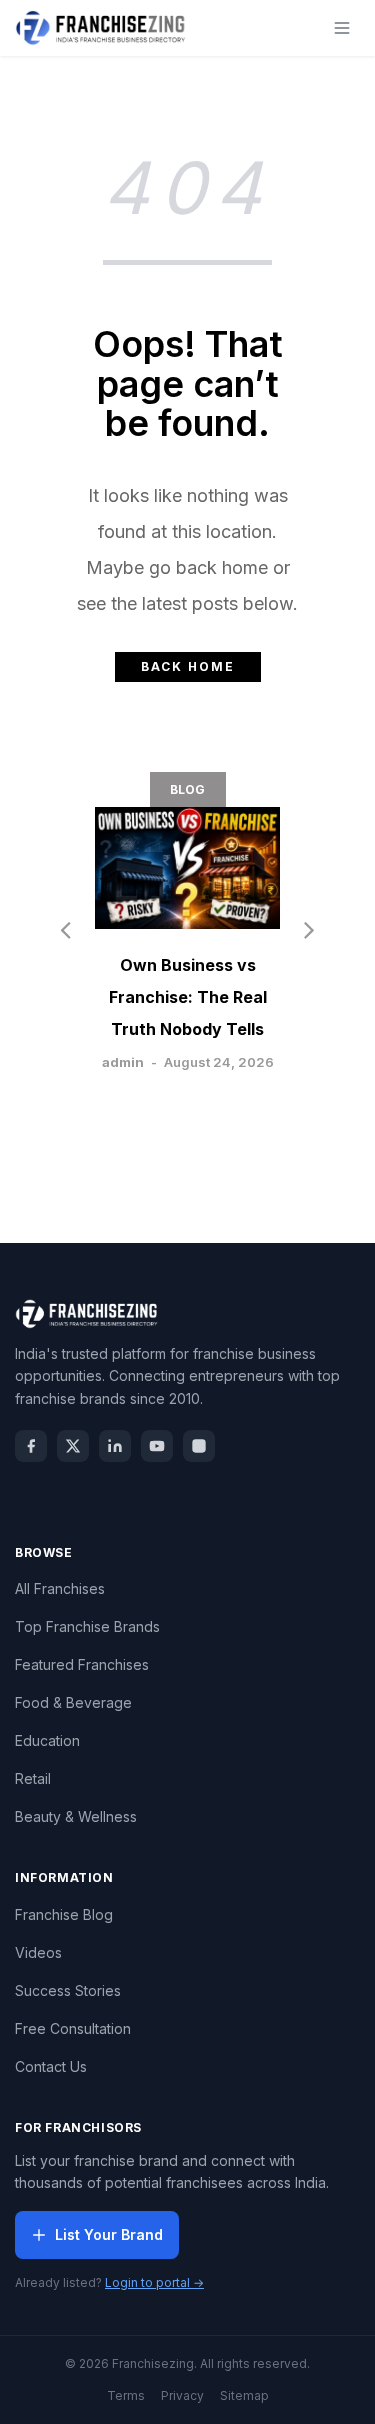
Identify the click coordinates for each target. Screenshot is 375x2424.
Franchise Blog (64, 1914)
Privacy (182, 2395)
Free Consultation (73, 2028)
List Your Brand (109, 2234)
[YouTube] (157, 1446)
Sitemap (244, 2395)
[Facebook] (31, 1446)
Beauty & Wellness (76, 1816)
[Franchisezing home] (101, 28)
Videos (38, 1952)
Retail (33, 1778)
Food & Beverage (73, 1702)
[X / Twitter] (73, 1446)
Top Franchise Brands (87, 1626)
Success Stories (68, 1990)
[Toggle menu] (342, 28)
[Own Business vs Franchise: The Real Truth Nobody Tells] (187, 868)
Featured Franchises (82, 1664)
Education (47, 1740)
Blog (188, 789)
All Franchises (60, 1588)
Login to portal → (154, 2282)
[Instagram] (199, 1446)
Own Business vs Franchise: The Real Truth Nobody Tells (188, 997)
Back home (188, 666)
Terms (126, 2395)
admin (123, 1062)
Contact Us (51, 2066)
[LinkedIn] (115, 1446)
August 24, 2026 (219, 1062)
